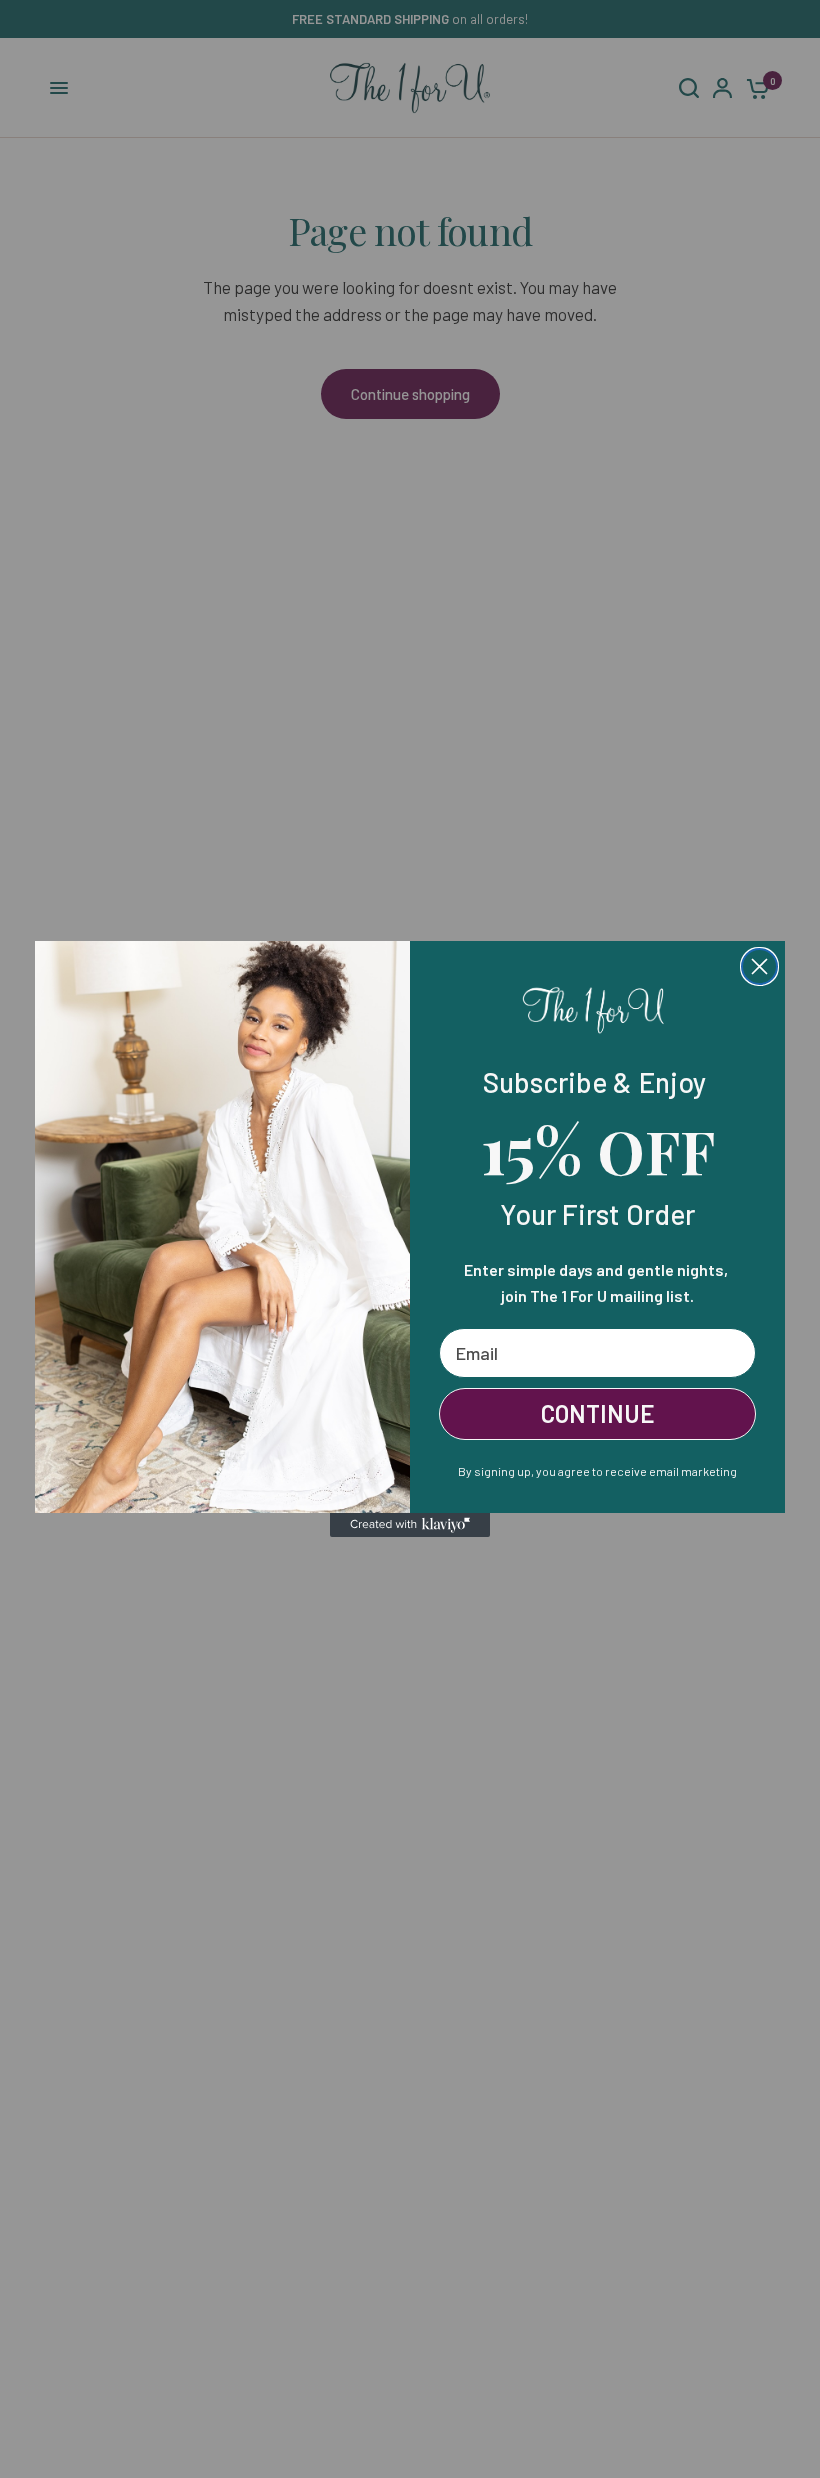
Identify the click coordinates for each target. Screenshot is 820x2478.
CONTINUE (598, 1413)
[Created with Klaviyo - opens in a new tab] (410, 1525)
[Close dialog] (759, 966)
